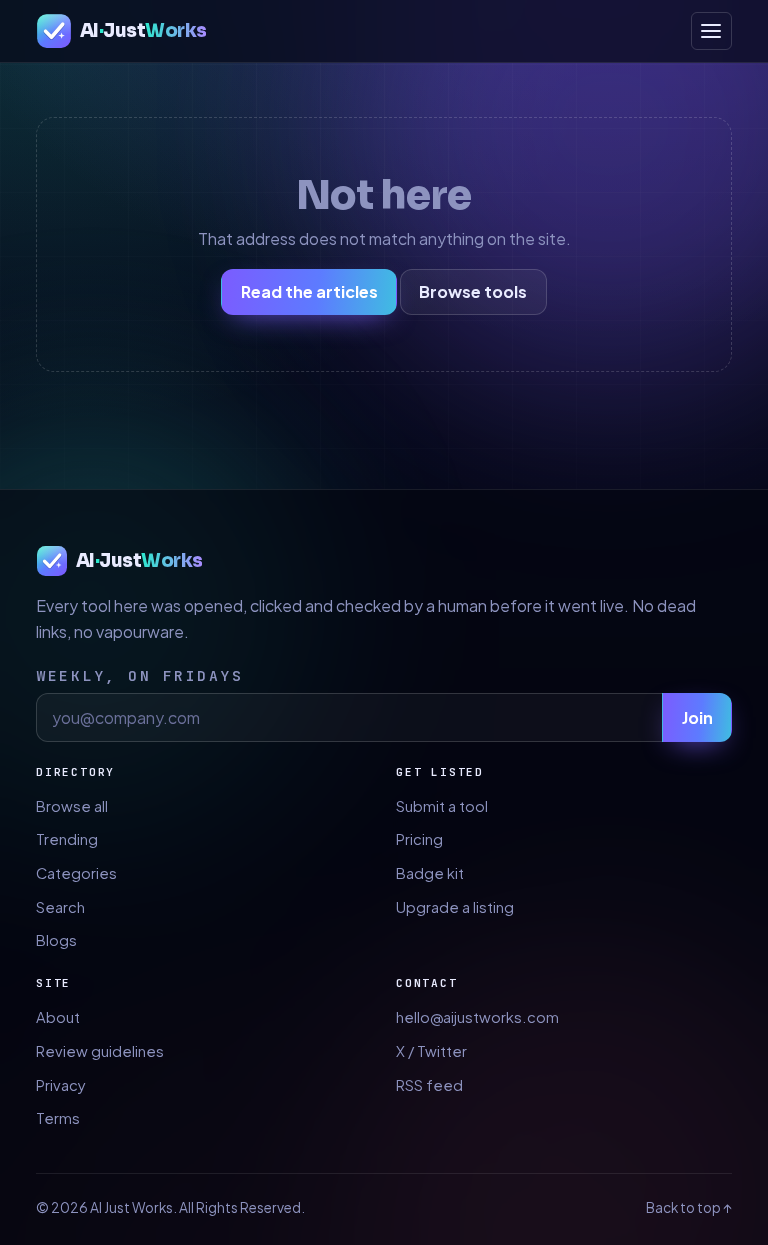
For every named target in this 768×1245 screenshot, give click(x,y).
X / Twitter (431, 1051)
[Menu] (711, 31)
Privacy (61, 1085)
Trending (67, 839)
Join (697, 717)
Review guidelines (100, 1051)
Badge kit (430, 873)
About (58, 1017)
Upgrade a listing (455, 907)
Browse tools (473, 291)
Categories (76, 873)
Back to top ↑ (689, 1207)
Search (60, 907)
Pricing (419, 839)
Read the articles (309, 291)
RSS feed (429, 1085)
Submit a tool (442, 806)
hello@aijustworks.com (477, 1017)
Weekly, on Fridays (139, 675)
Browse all (72, 806)
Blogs (56, 940)
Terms (58, 1118)
